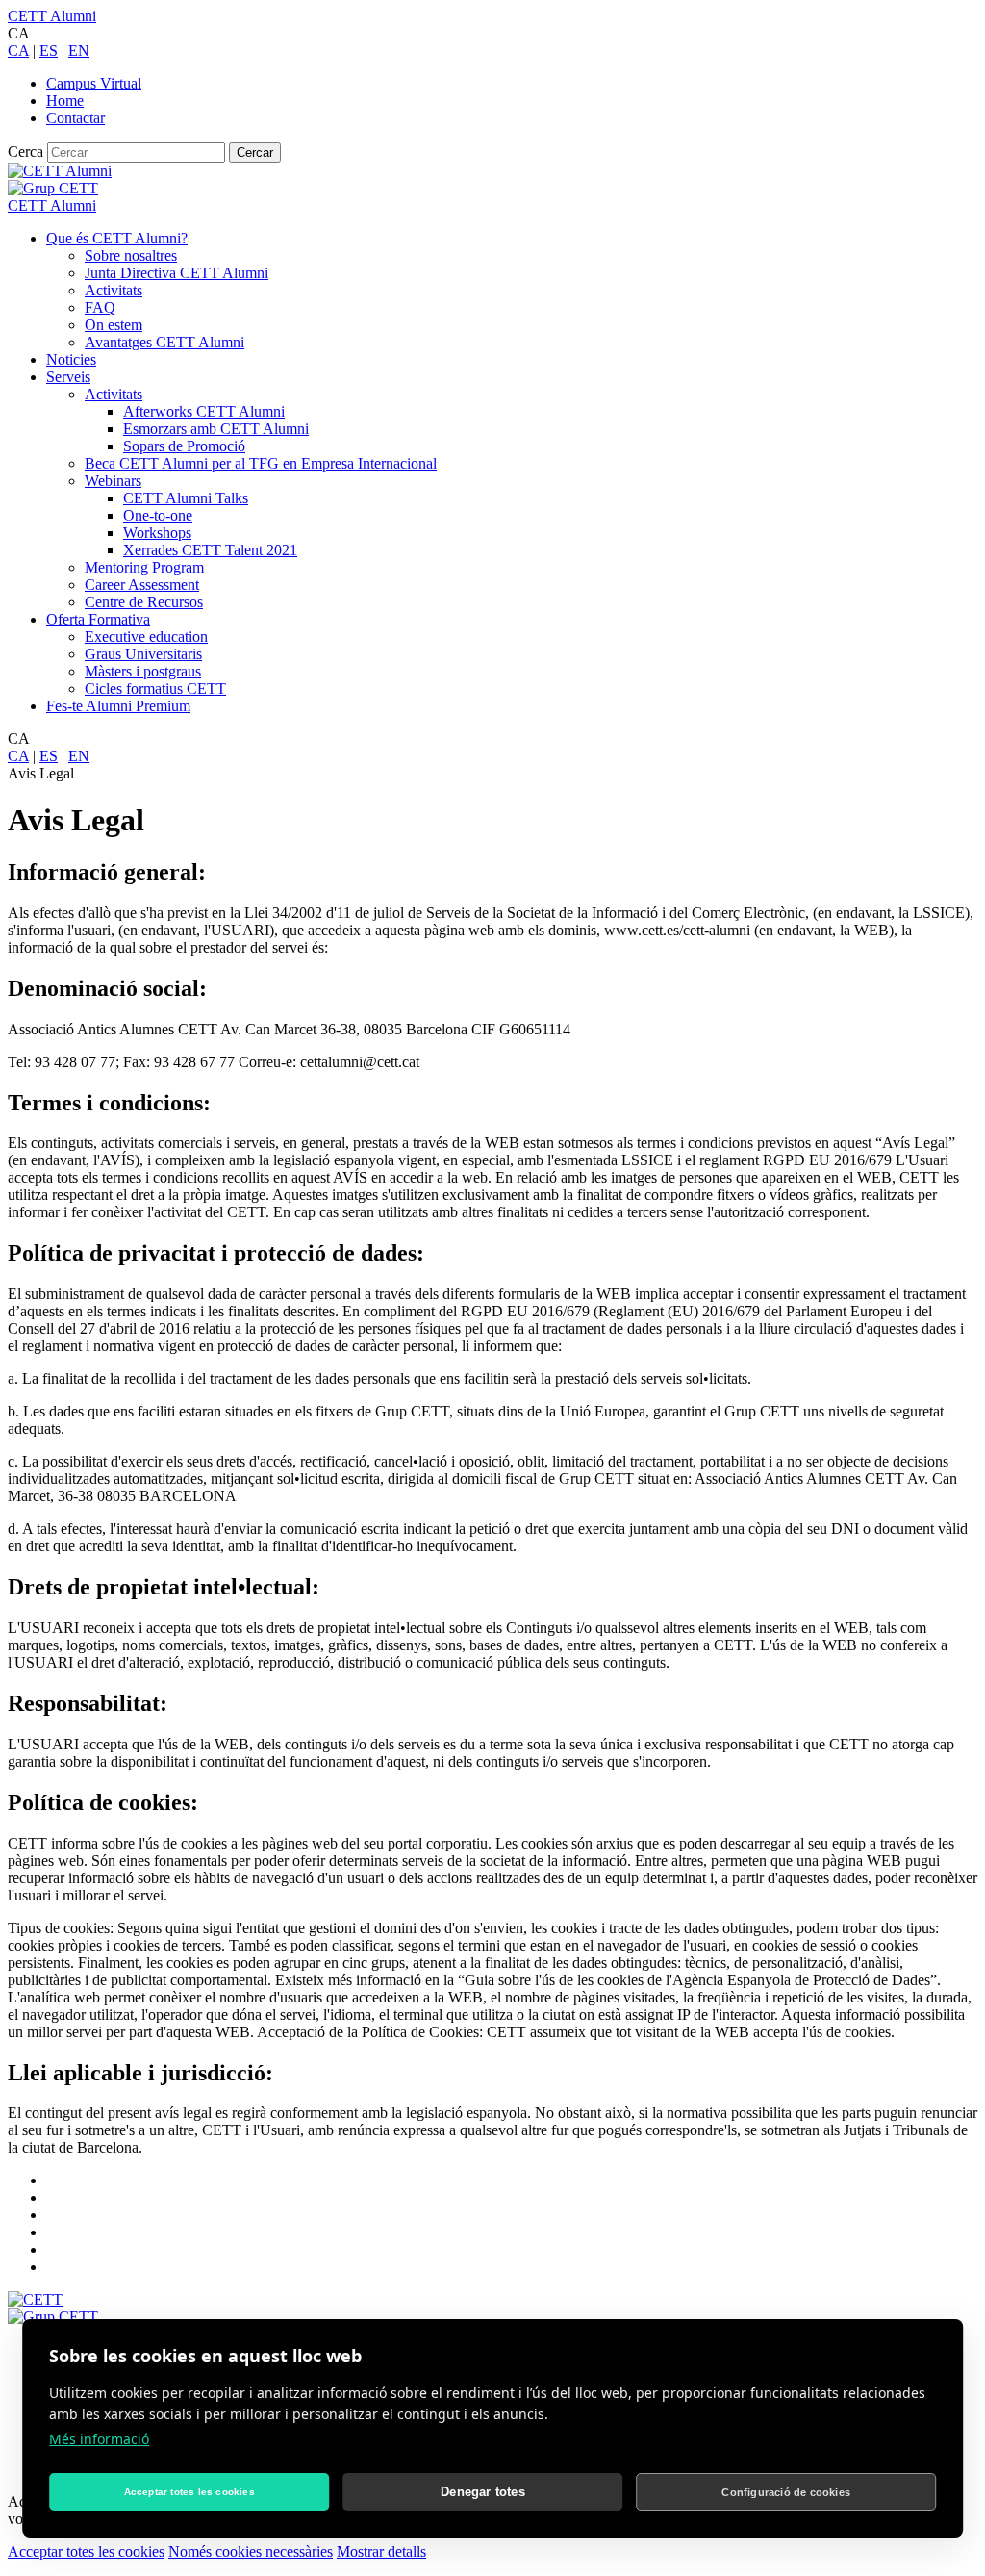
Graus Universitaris (143, 654)
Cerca (25, 152)
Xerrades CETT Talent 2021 (210, 550)
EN (79, 51)
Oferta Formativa (98, 619)
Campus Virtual (94, 83)
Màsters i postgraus (143, 671)
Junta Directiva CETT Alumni (177, 273)
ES (49, 51)
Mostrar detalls (381, 2551)
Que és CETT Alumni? (117, 238)
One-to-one (158, 515)
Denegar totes (483, 2492)
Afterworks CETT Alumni (204, 411)
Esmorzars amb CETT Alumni (216, 429)
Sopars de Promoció (184, 446)
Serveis (68, 377)
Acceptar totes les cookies (86, 2551)
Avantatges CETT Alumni (164, 342)
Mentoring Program (144, 567)
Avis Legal (41, 773)
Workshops (157, 533)
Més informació (99, 2439)
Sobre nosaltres (131, 255)
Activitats (114, 290)
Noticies (71, 359)
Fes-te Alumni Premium (118, 706)
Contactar (76, 118)
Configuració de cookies (786, 2492)
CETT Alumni (52, 16)
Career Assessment (142, 585)
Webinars (113, 481)
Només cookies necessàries (251, 2551)
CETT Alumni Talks (186, 498)
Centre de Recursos (144, 602)
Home (65, 101)
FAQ (100, 307)
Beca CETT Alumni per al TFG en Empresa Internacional (261, 463)
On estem (114, 325)
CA (18, 51)
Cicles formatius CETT (155, 689)
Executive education (146, 637)
